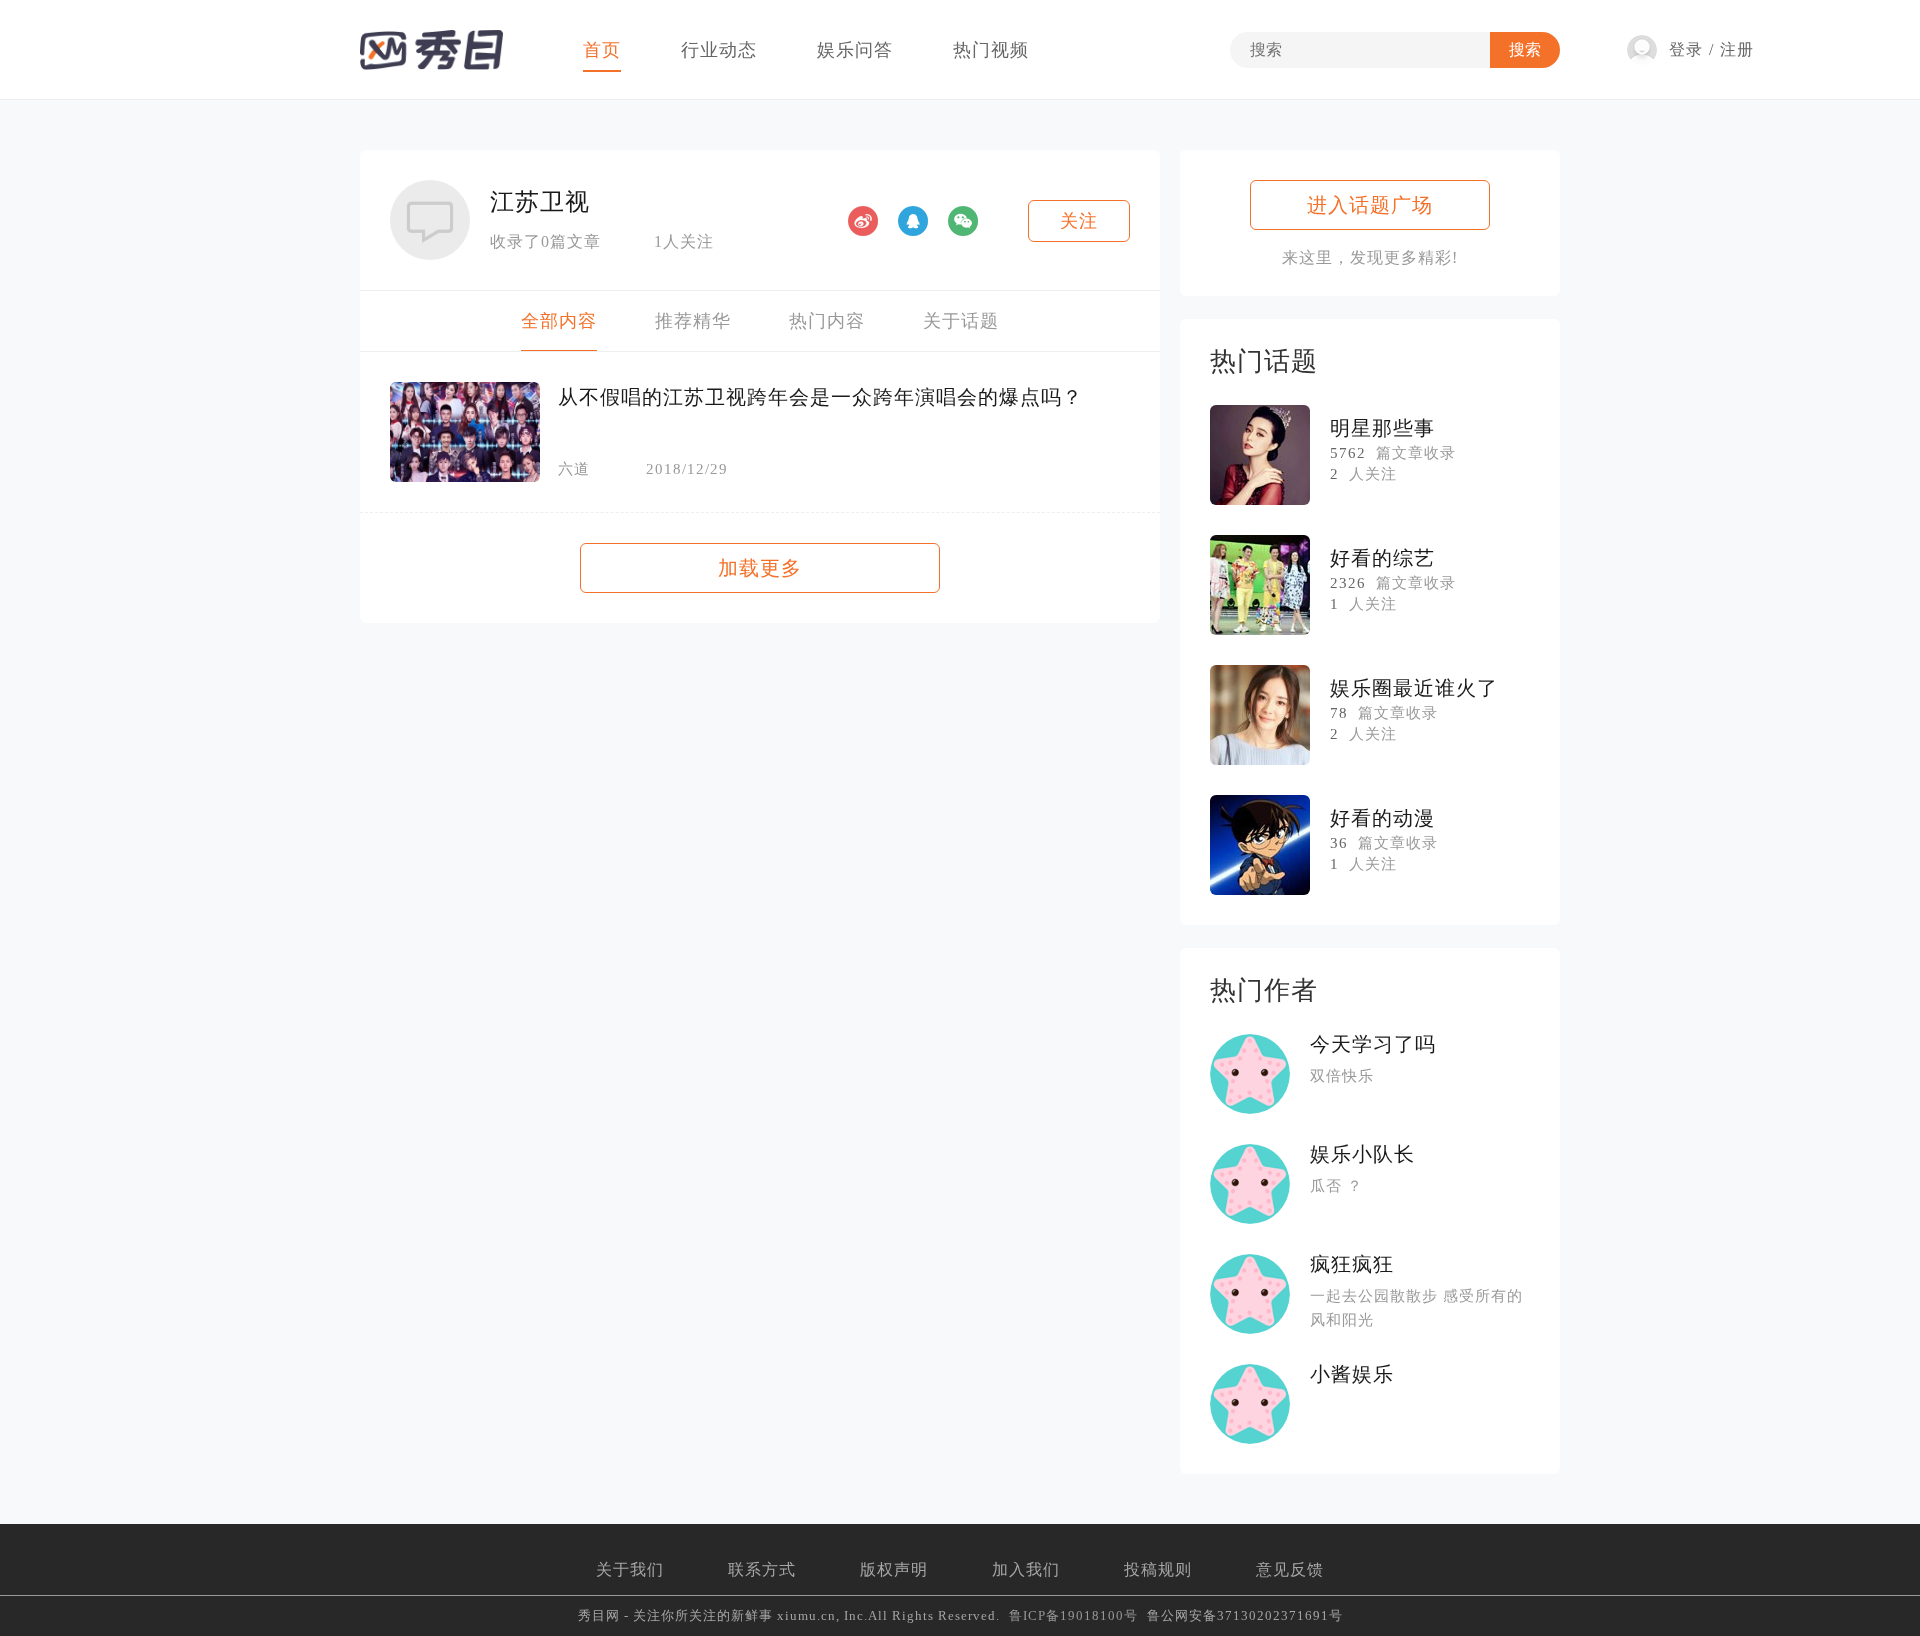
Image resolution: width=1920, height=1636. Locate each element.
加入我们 (1026, 1569)
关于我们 (630, 1569)
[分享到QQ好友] (913, 221)
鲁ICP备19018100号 (1073, 1615)
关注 (1079, 221)
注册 (1737, 49)
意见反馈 (1290, 1569)
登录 (1686, 49)
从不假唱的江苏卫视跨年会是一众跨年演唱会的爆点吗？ (820, 397)
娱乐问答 (855, 50)
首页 (602, 50)
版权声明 (894, 1569)
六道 (574, 469)
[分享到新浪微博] (863, 221)
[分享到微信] (963, 221)
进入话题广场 (1370, 205)
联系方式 (762, 1569)
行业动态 (719, 50)
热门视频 (991, 50)
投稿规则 (1158, 1569)
